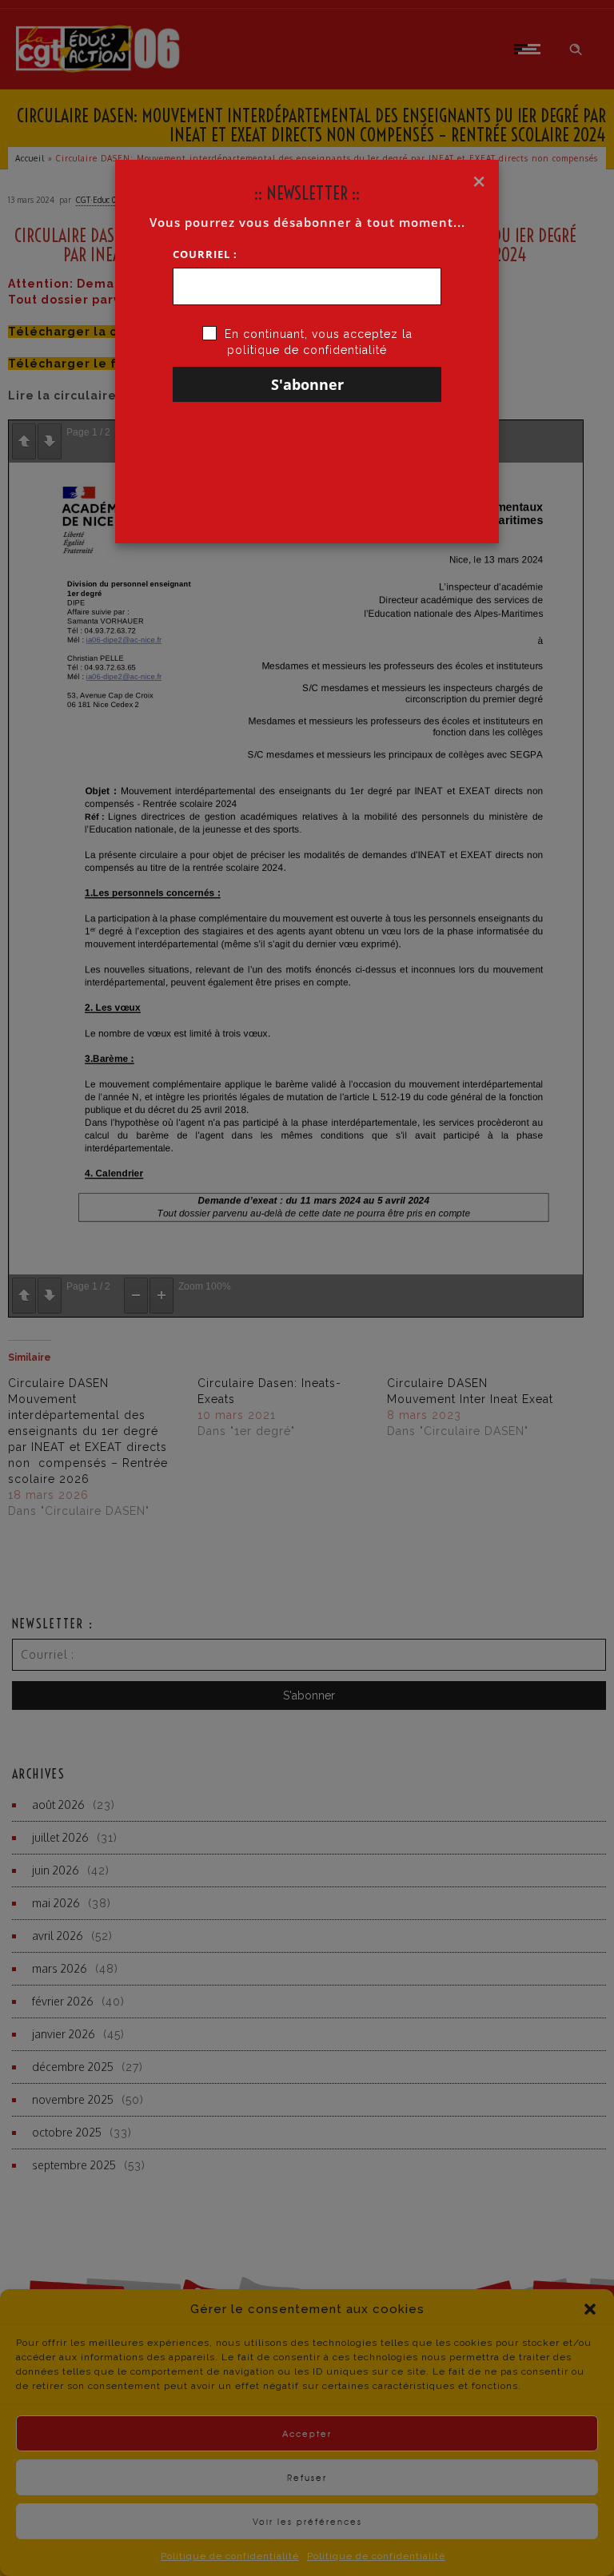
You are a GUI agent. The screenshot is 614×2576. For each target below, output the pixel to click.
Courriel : (205, 254)
